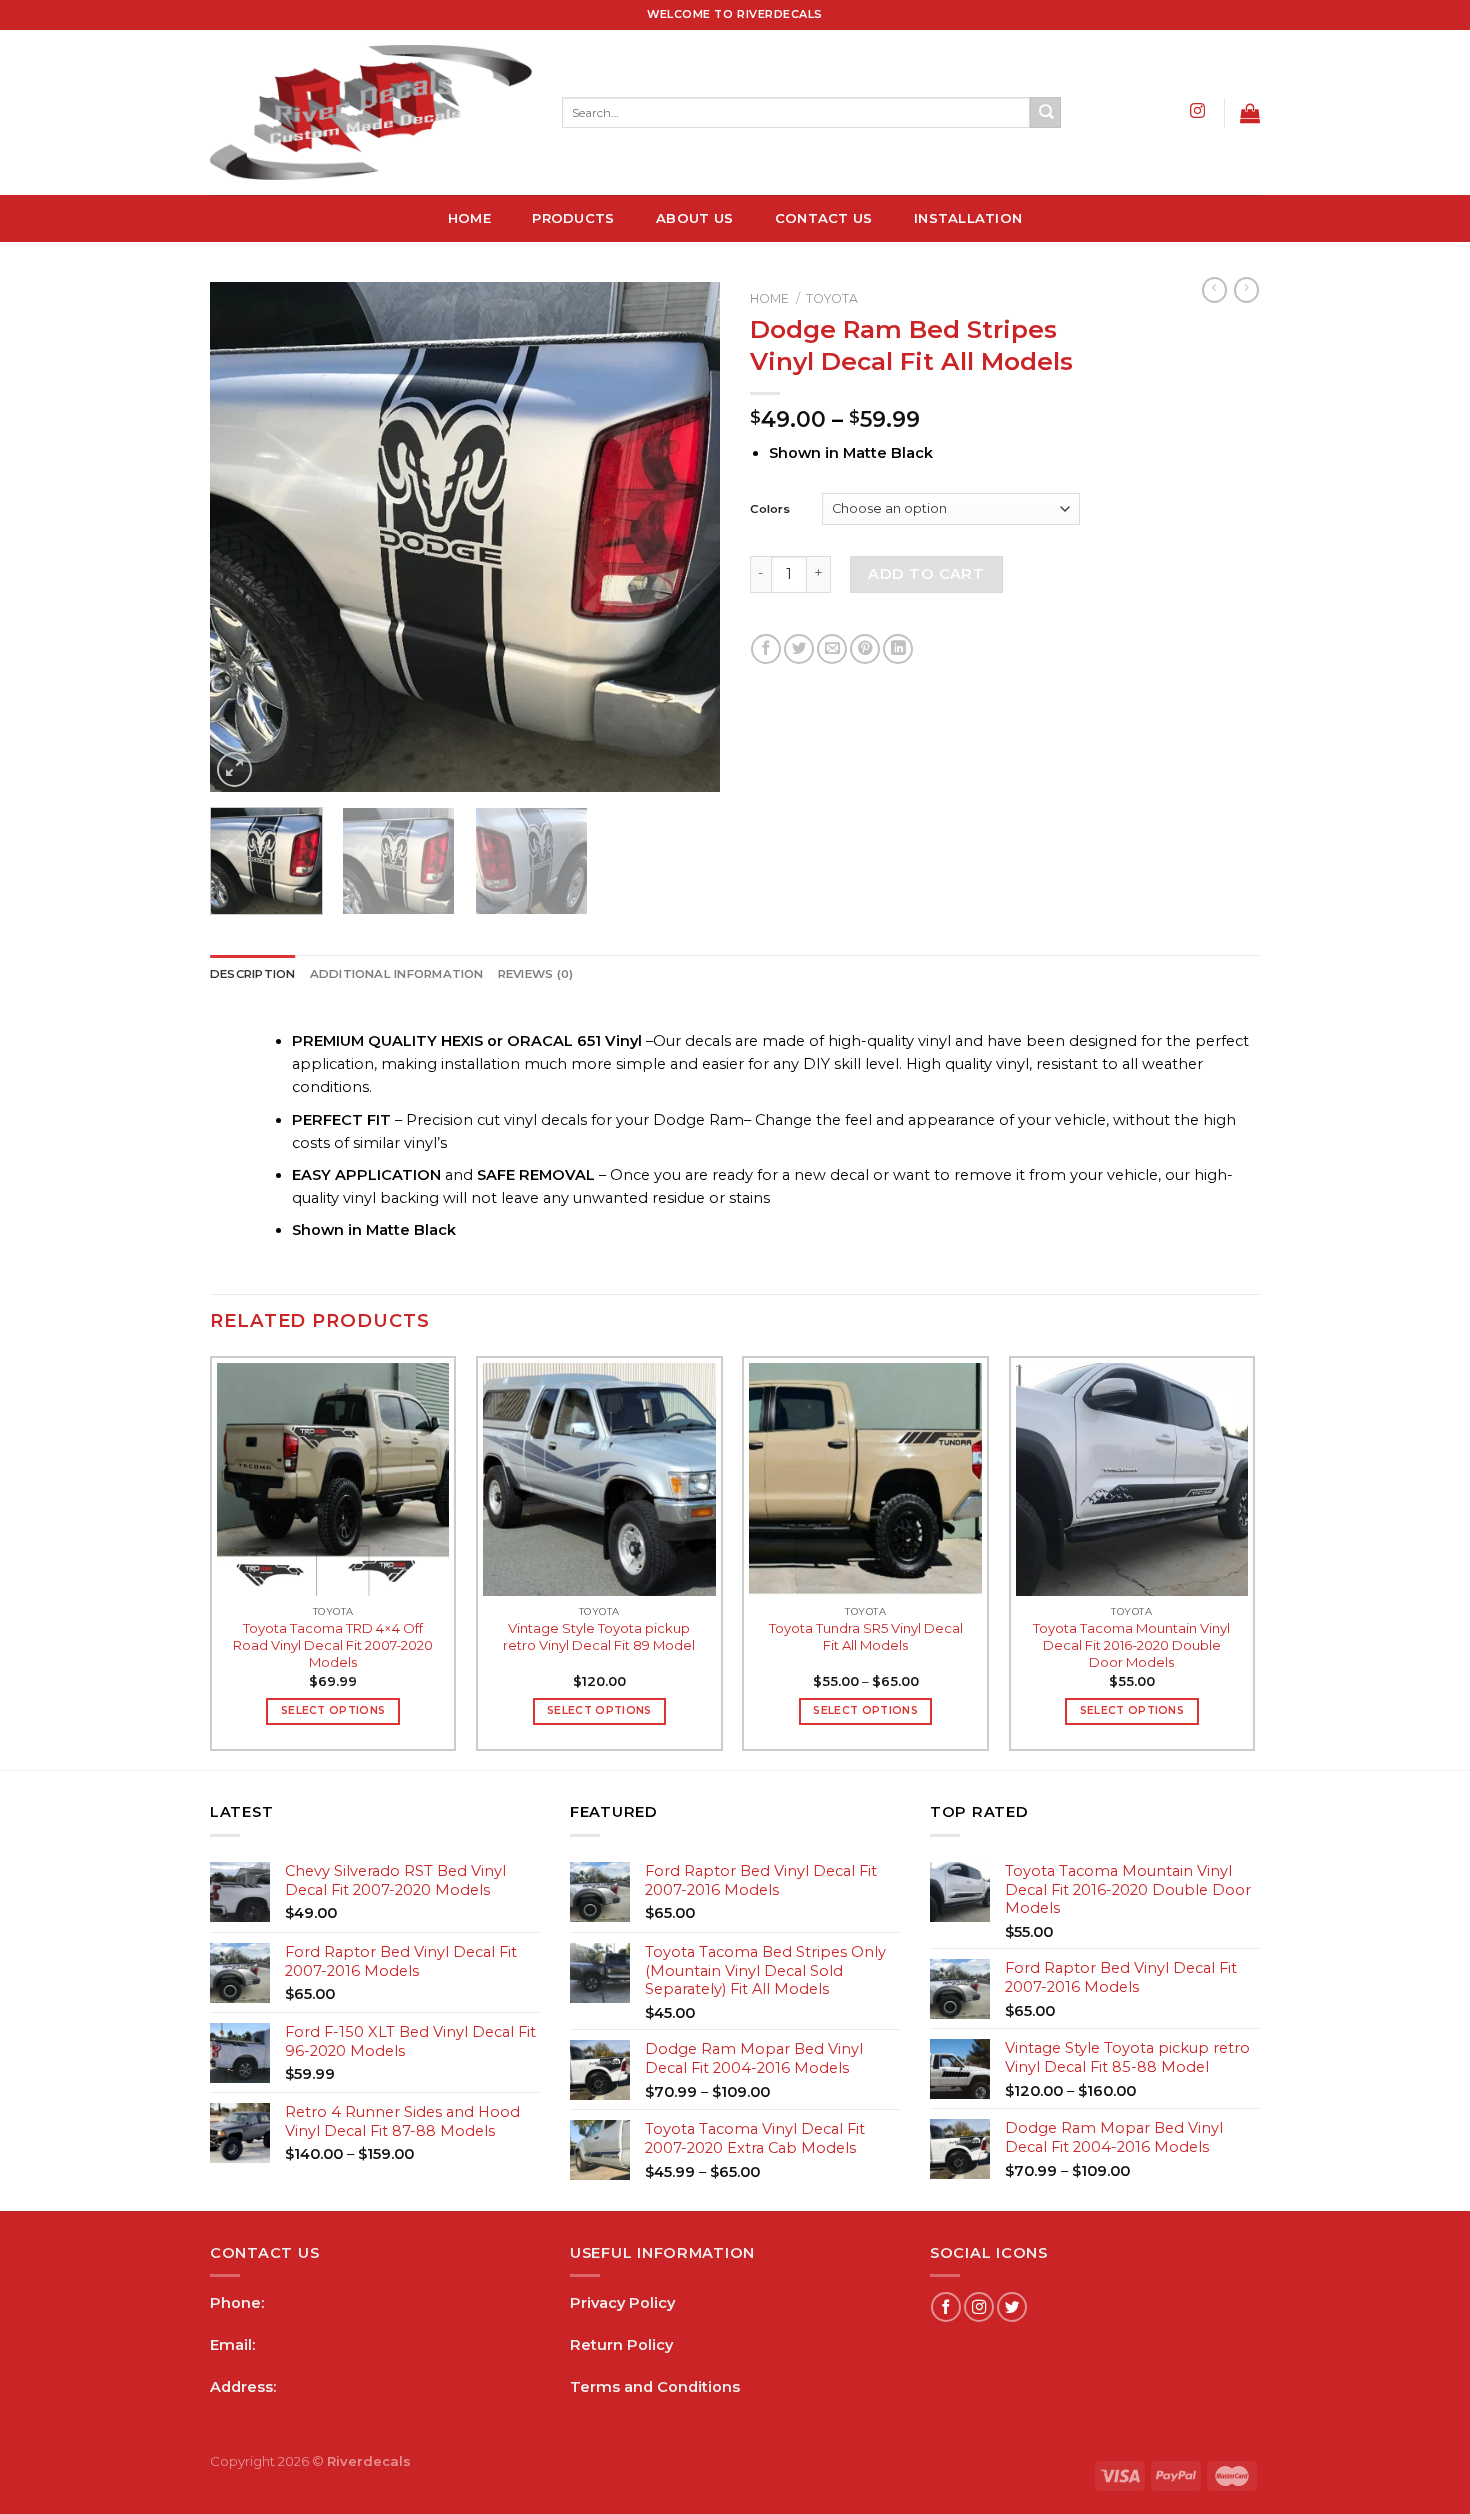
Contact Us (824, 218)
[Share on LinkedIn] (898, 649)
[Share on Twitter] (799, 649)
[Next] (685, 537)
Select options (333, 1710)
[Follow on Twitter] (1012, 2307)
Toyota (832, 298)
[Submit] (1045, 112)
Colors (770, 509)
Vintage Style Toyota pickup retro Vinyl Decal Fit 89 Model (599, 1636)
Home (469, 218)
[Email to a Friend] (832, 649)
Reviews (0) (536, 974)
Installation (968, 218)
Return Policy (621, 2345)
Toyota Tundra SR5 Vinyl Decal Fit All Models (866, 1636)
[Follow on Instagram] (1197, 112)
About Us (694, 218)
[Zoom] (234, 769)
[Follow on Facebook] (946, 2307)
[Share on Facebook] (766, 649)
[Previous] (245, 537)
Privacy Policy (622, 2303)
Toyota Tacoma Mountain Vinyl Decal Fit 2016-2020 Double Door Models (1131, 1645)
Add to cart (926, 574)
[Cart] (1250, 113)
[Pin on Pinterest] (865, 649)
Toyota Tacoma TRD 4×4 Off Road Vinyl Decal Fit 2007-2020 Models (333, 1645)
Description (253, 974)
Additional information (397, 974)
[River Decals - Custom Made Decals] (371, 113)
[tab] (253, 974)
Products (573, 218)
